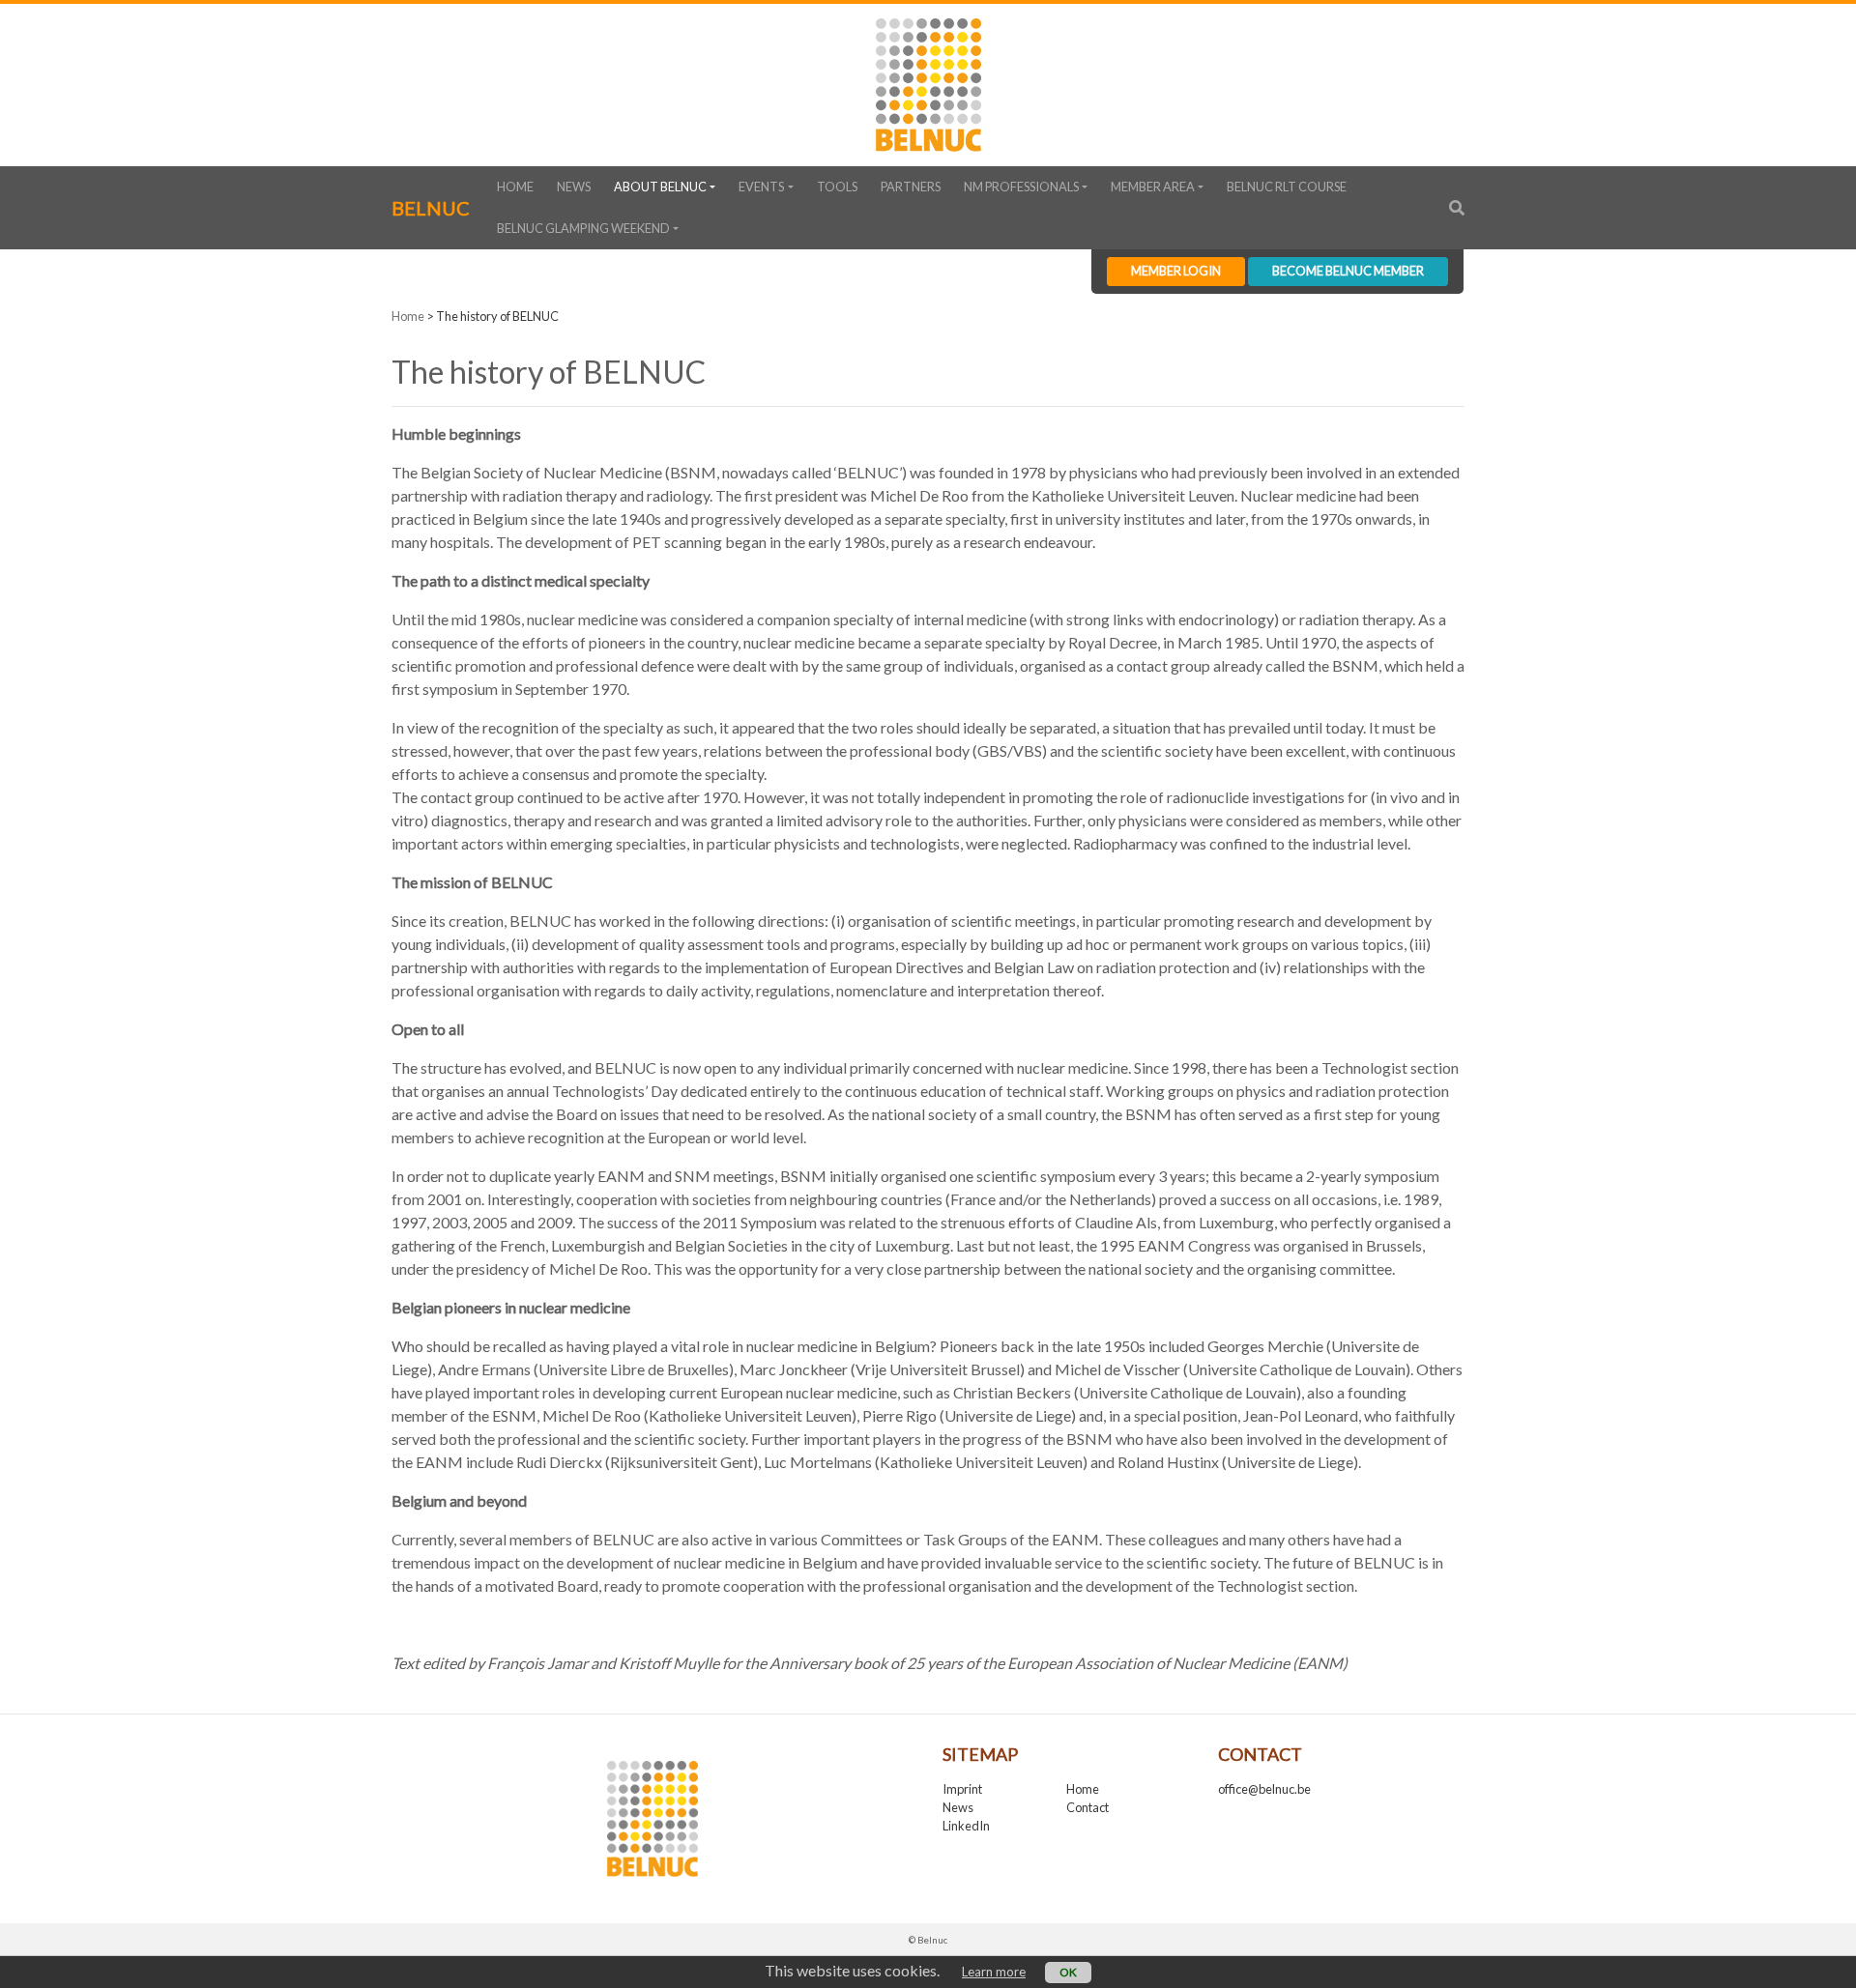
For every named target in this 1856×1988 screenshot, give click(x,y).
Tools (837, 187)
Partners (911, 187)
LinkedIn (966, 1826)
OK (1068, 1972)
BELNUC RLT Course (1287, 187)
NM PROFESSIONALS (1021, 187)
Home (515, 187)
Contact (1087, 1807)
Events (761, 187)
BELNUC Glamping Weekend (583, 228)
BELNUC (431, 208)
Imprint (962, 1789)
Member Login (1176, 271)
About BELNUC (660, 187)
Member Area (1153, 187)
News (574, 187)
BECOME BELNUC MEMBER (1348, 271)
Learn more (994, 1972)
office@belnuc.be (1264, 1789)
